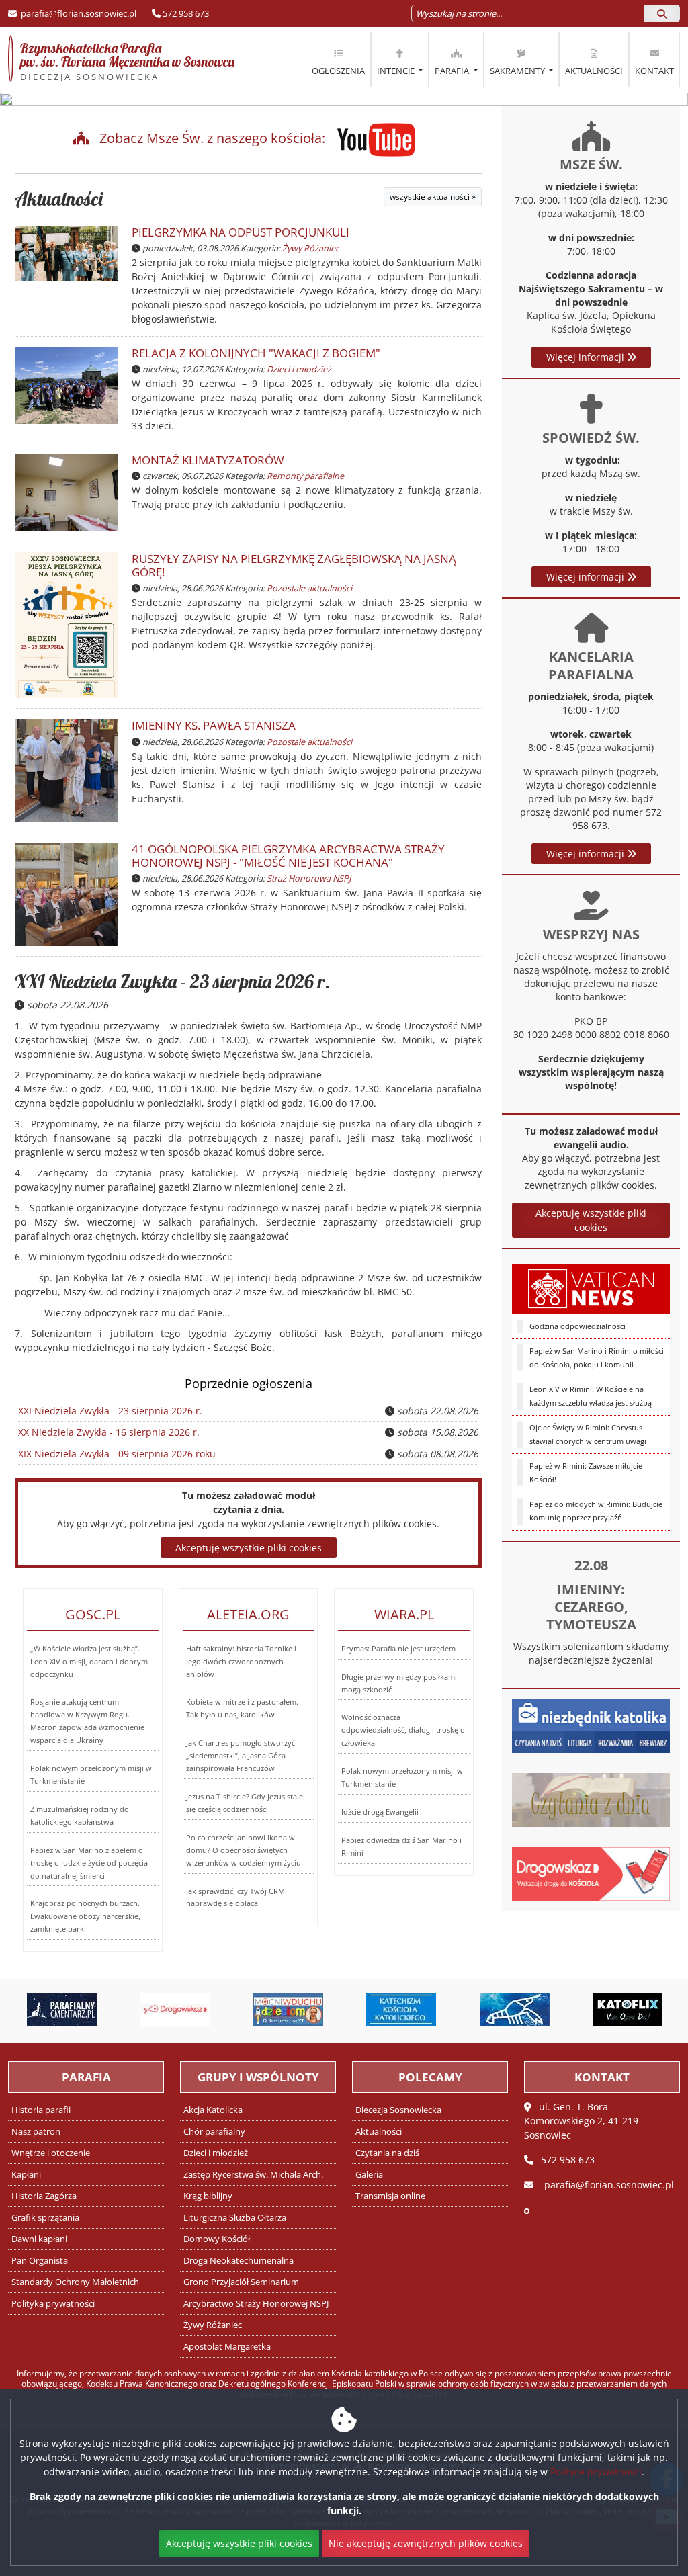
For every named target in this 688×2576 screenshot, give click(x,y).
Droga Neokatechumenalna (239, 2261)
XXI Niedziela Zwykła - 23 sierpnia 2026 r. (172, 981)
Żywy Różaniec (311, 248)
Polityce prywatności (596, 2472)
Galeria (369, 2175)
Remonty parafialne (305, 476)
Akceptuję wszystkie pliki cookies (591, 1220)
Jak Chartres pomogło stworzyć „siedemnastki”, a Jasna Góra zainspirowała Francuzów (241, 1755)
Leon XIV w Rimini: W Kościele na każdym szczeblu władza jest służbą (591, 1396)
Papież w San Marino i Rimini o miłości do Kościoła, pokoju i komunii (597, 1358)
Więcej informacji (587, 357)
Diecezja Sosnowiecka (398, 2110)
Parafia (453, 71)
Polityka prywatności (53, 2304)
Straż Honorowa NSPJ (309, 878)
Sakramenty (518, 71)
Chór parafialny (214, 2132)
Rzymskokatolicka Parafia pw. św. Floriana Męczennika (121, 61)
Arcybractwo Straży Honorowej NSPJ (256, 2304)
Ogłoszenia (338, 71)
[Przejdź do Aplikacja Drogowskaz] (175, 2010)
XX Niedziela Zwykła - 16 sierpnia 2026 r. (109, 1432)
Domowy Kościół (217, 2239)
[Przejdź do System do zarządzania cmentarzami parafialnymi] (62, 2010)
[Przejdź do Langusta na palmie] (514, 2010)
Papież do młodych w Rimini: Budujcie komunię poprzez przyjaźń (596, 1511)
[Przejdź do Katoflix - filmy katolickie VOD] (628, 2010)
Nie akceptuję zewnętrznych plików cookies (426, 2543)
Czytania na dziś (387, 2153)
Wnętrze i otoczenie (51, 2153)
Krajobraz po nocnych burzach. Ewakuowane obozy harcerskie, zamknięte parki (85, 1916)
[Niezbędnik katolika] (591, 1724)
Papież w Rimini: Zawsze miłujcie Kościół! (586, 1472)
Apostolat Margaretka (227, 2347)
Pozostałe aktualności (309, 588)
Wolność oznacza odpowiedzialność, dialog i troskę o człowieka (403, 1730)
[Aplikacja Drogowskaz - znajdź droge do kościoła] (591, 1872)
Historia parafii (41, 2110)
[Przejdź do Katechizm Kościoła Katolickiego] (401, 2010)
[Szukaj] (662, 13)
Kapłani (26, 2175)
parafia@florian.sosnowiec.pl (78, 13)
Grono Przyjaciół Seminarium (241, 2282)
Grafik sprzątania (45, 2218)
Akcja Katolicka (213, 2110)
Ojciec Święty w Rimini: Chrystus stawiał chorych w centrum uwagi (588, 1434)
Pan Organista (40, 2261)
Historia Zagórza (44, 2196)
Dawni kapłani (39, 2239)
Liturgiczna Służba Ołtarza (235, 2218)
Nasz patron (36, 2132)
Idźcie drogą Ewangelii (380, 1812)
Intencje (397, 71)
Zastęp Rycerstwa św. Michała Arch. (253, 2175)
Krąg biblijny (208, 2196)
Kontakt (654, 71)
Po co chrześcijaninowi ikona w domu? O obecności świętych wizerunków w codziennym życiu (244, 1850)
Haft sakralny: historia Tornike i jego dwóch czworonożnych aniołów (241, 1661)
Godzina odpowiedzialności (577, 1326)
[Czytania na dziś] (591, 1798)
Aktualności (594, 71)
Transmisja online (390, 2196)
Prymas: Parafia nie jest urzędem (398, 1648)
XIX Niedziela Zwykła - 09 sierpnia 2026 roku (117, 1454)
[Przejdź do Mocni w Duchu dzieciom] (288, 2010)
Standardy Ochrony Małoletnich (75, 2282)
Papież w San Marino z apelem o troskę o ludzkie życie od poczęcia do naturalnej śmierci (89, 1863)
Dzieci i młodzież (299, 369)
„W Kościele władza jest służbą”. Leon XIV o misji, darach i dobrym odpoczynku (89, 1661)
